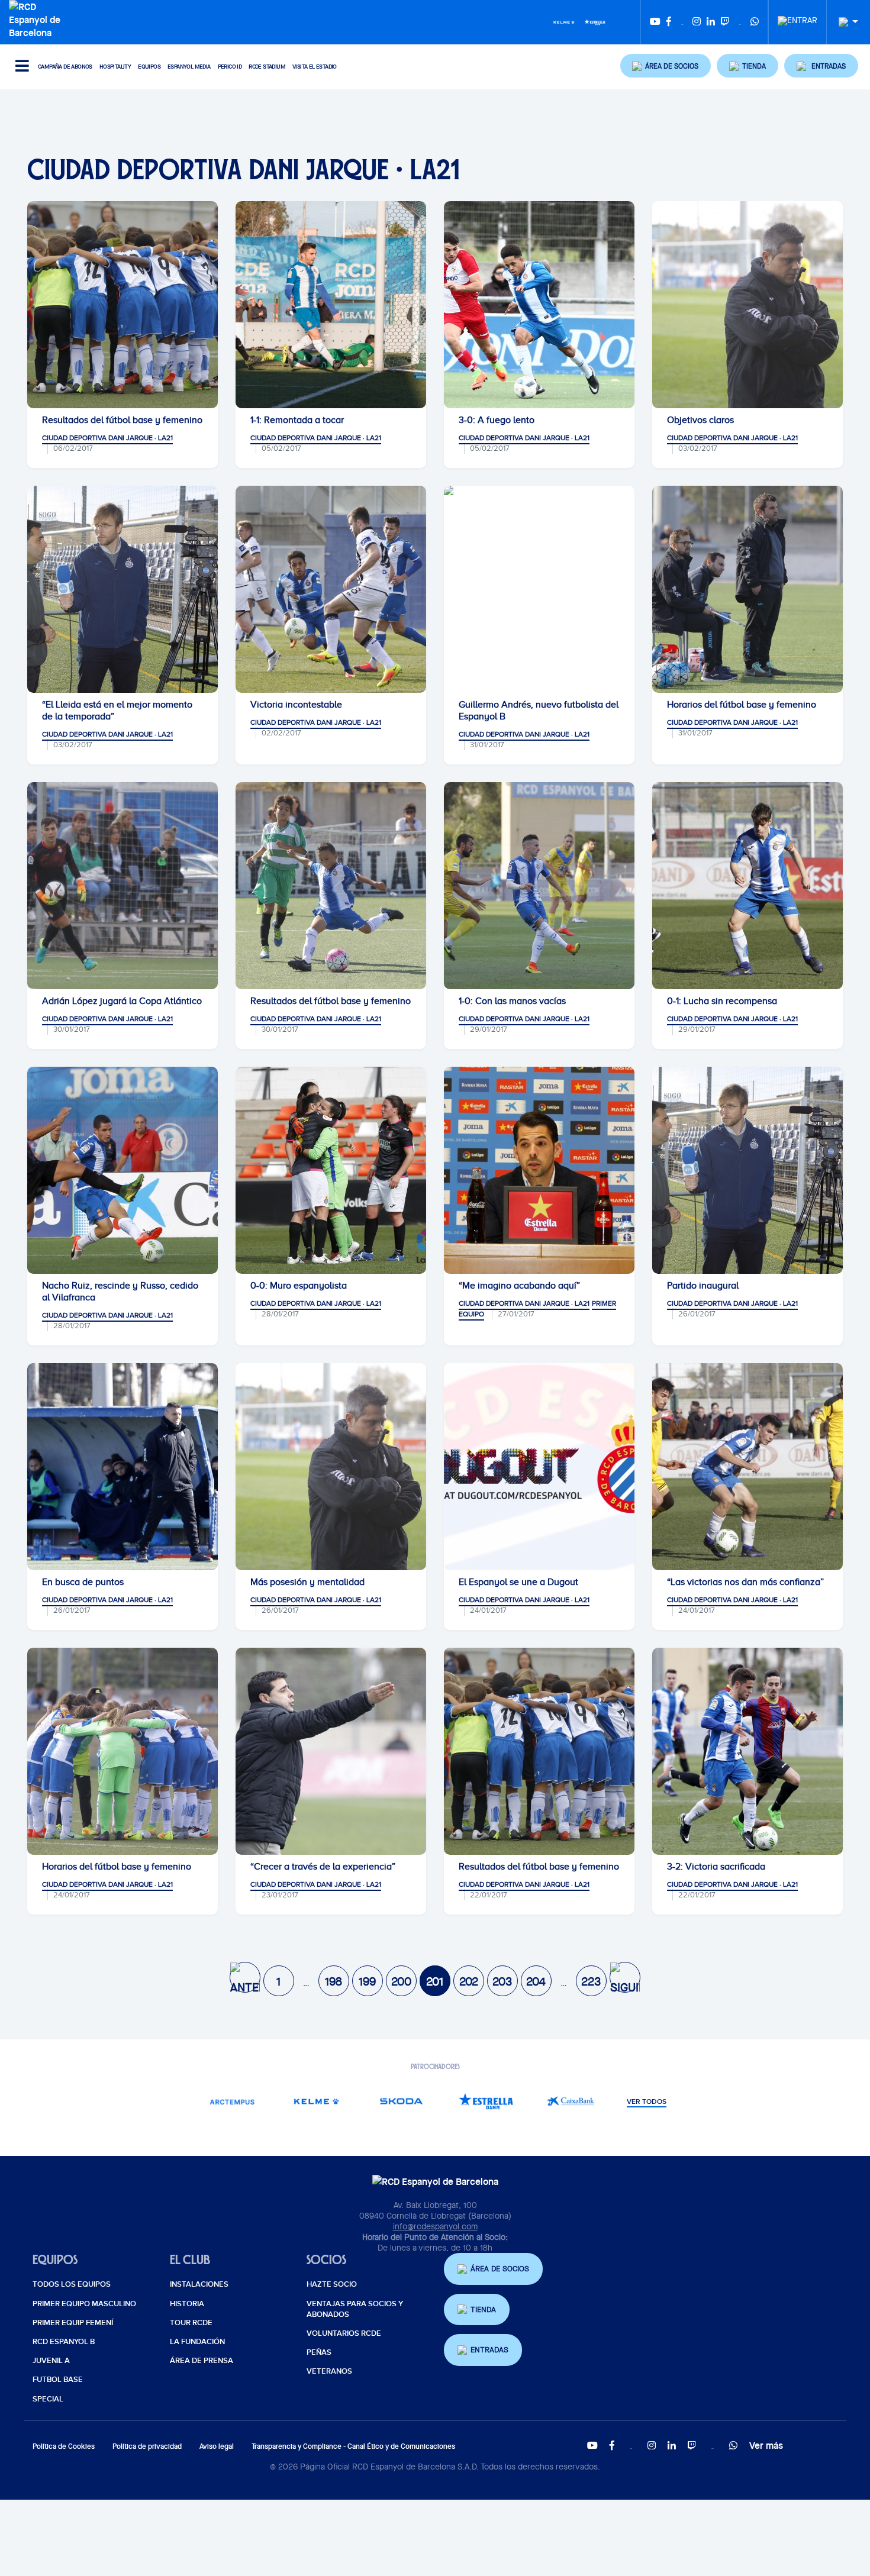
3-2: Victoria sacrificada (716, 1867)
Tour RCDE (191, 2323)
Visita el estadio (315, 67)
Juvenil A (51, 2361)
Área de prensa (202, 2361)
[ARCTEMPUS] (232, 2101)
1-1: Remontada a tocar (297, 420)
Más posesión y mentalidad (307, 1582)
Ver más (766, 2445)
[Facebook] (669, 22)
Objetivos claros (700, 420)
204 (536, 1981)
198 (333, 1981)
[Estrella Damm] (595, 21)
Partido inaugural (703, 1286)
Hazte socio (332, 2284)
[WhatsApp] (755, 22)
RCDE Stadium (267, 67)
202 (469, 1981)
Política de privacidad (147, 2446)
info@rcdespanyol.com (435, 2226)
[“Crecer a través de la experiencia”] (331, 1751)
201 (435, 1981)
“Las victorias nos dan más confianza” (745, 1582)
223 (591, 1981)
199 (367, 1981)
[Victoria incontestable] (331, 589)
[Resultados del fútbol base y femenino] (123, 305)
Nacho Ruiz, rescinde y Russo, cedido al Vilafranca (120, 1292)
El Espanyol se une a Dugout (518, 1582)
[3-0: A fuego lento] (539, 305)
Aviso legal (217, 2446)
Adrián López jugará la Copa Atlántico (122, 1001)
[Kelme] (564, 21)
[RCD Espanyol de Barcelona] (38, 18)
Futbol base (58, 2380)
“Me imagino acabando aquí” (519, 1286)
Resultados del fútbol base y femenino (122, 420)
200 (401, 1981)
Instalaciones (199, 2284)
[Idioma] (844, 22)
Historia (187, 2304)
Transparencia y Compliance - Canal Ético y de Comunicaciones (353, 2446)
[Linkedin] (711, 22)
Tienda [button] (483, 2309)
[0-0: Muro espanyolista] (331, 1170)
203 (502, 1981)
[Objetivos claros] (747, 305)
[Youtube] (655, 22)
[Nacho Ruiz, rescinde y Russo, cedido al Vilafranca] (123, 1170)
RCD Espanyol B (64, 2342)
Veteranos (329, 2371)
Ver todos (647, 2102)
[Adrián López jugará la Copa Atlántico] (123, 886)
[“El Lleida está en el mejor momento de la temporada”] (123, 589)
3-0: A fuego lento (497, 420)
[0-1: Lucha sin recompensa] (747, 886)
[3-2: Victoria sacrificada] (747, 1751)
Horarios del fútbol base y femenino (742, 705)
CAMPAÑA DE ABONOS (65, 67)
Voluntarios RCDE (344, 2333)
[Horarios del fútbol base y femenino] (747, 589)
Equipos (149, 67)
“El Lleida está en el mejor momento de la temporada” (117, 711)
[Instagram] (697, 22)
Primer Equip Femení (73, 2323)
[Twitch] (725, 22)
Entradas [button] (489, 2350)
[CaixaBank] (570, 2101)
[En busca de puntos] (123, 1467)
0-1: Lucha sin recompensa (722, 1001)
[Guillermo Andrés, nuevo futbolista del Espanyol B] (539, 589)
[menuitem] (797, 17)
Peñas (319, 2352)
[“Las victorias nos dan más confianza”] (747, 1467)
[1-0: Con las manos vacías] (539, 886)
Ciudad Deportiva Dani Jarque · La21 (107, 438)
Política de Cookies (64, 2446)
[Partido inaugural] (747, 1170)
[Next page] (625, 1977)
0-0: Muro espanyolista (299, 1286)
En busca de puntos (83, 1582)
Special (48, 2399)
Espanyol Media (189, 67)
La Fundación (197, 2342)
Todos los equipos (72, 2284)
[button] (666, 66)
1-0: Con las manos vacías (512, 1001)
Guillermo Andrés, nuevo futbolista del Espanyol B (539, 711)
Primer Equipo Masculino (84, 2304)
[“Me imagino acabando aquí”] (539, 1170)
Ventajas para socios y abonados (355, 2309)
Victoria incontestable (296, 705)
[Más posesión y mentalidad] (331, 1467)
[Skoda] (401, 2101)
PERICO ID (230, 67)
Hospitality (115, 67)
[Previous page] (245, 1977)
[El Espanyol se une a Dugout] (539, 1467)
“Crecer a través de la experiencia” (323, 1867)
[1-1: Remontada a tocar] (331, 305)
